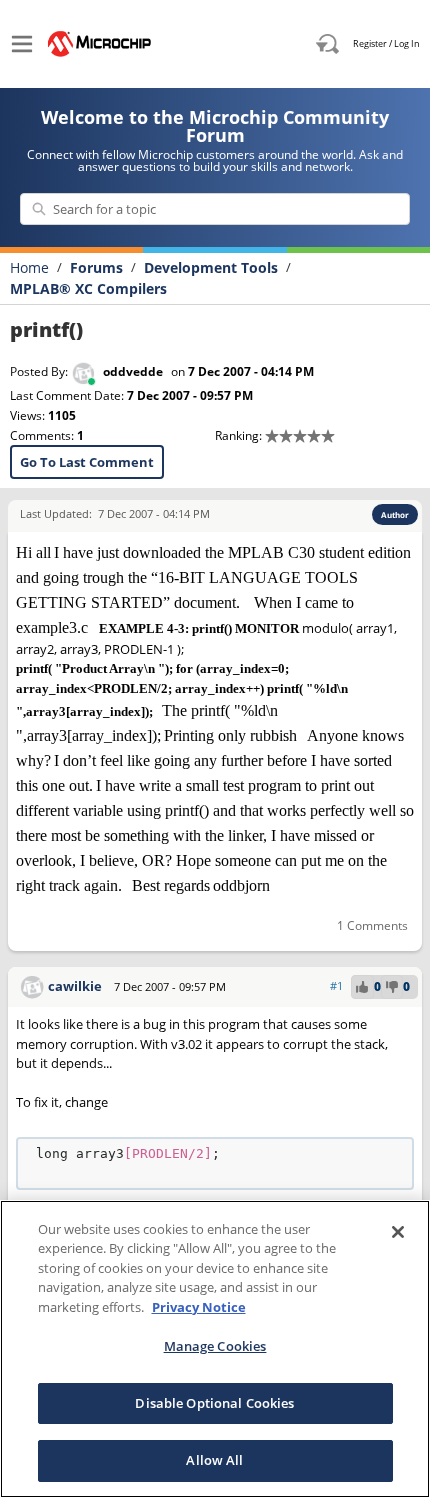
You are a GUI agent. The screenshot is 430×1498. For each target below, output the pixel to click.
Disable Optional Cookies (214, 1403)
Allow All (214, 1460)
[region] (215, 1349)
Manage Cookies (215, 1346)
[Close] (398, 1232)
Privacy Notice (199, 1307)
